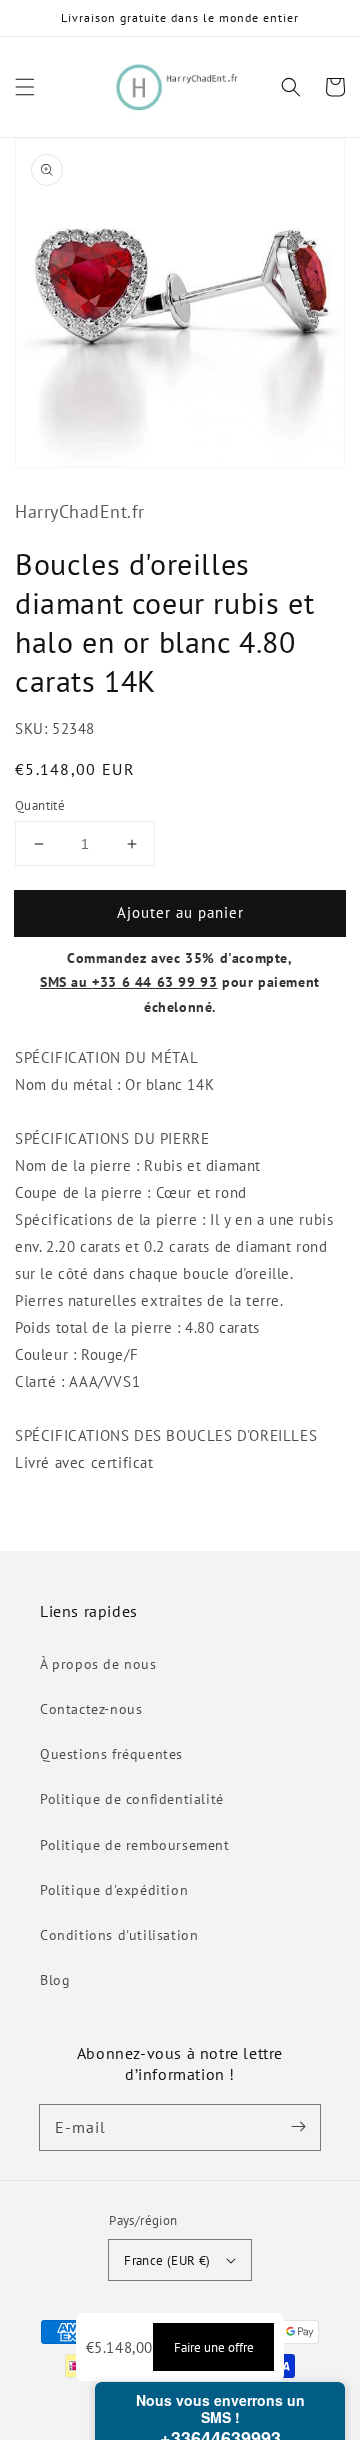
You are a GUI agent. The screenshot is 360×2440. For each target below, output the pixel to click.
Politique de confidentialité (132, 1799)
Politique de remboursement (135, 1845)
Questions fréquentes (111, 1754)
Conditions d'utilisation (119, 1935)
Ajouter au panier (180, 912)
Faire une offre (214, 2347)
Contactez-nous (91, 1709)
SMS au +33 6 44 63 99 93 (128, 982)
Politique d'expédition (114, 1890)
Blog (55, 1980)
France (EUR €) (167, 2260)
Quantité (40, 805)
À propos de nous (98, 1664)
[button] (25, 87)
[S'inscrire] (298, 2127)
